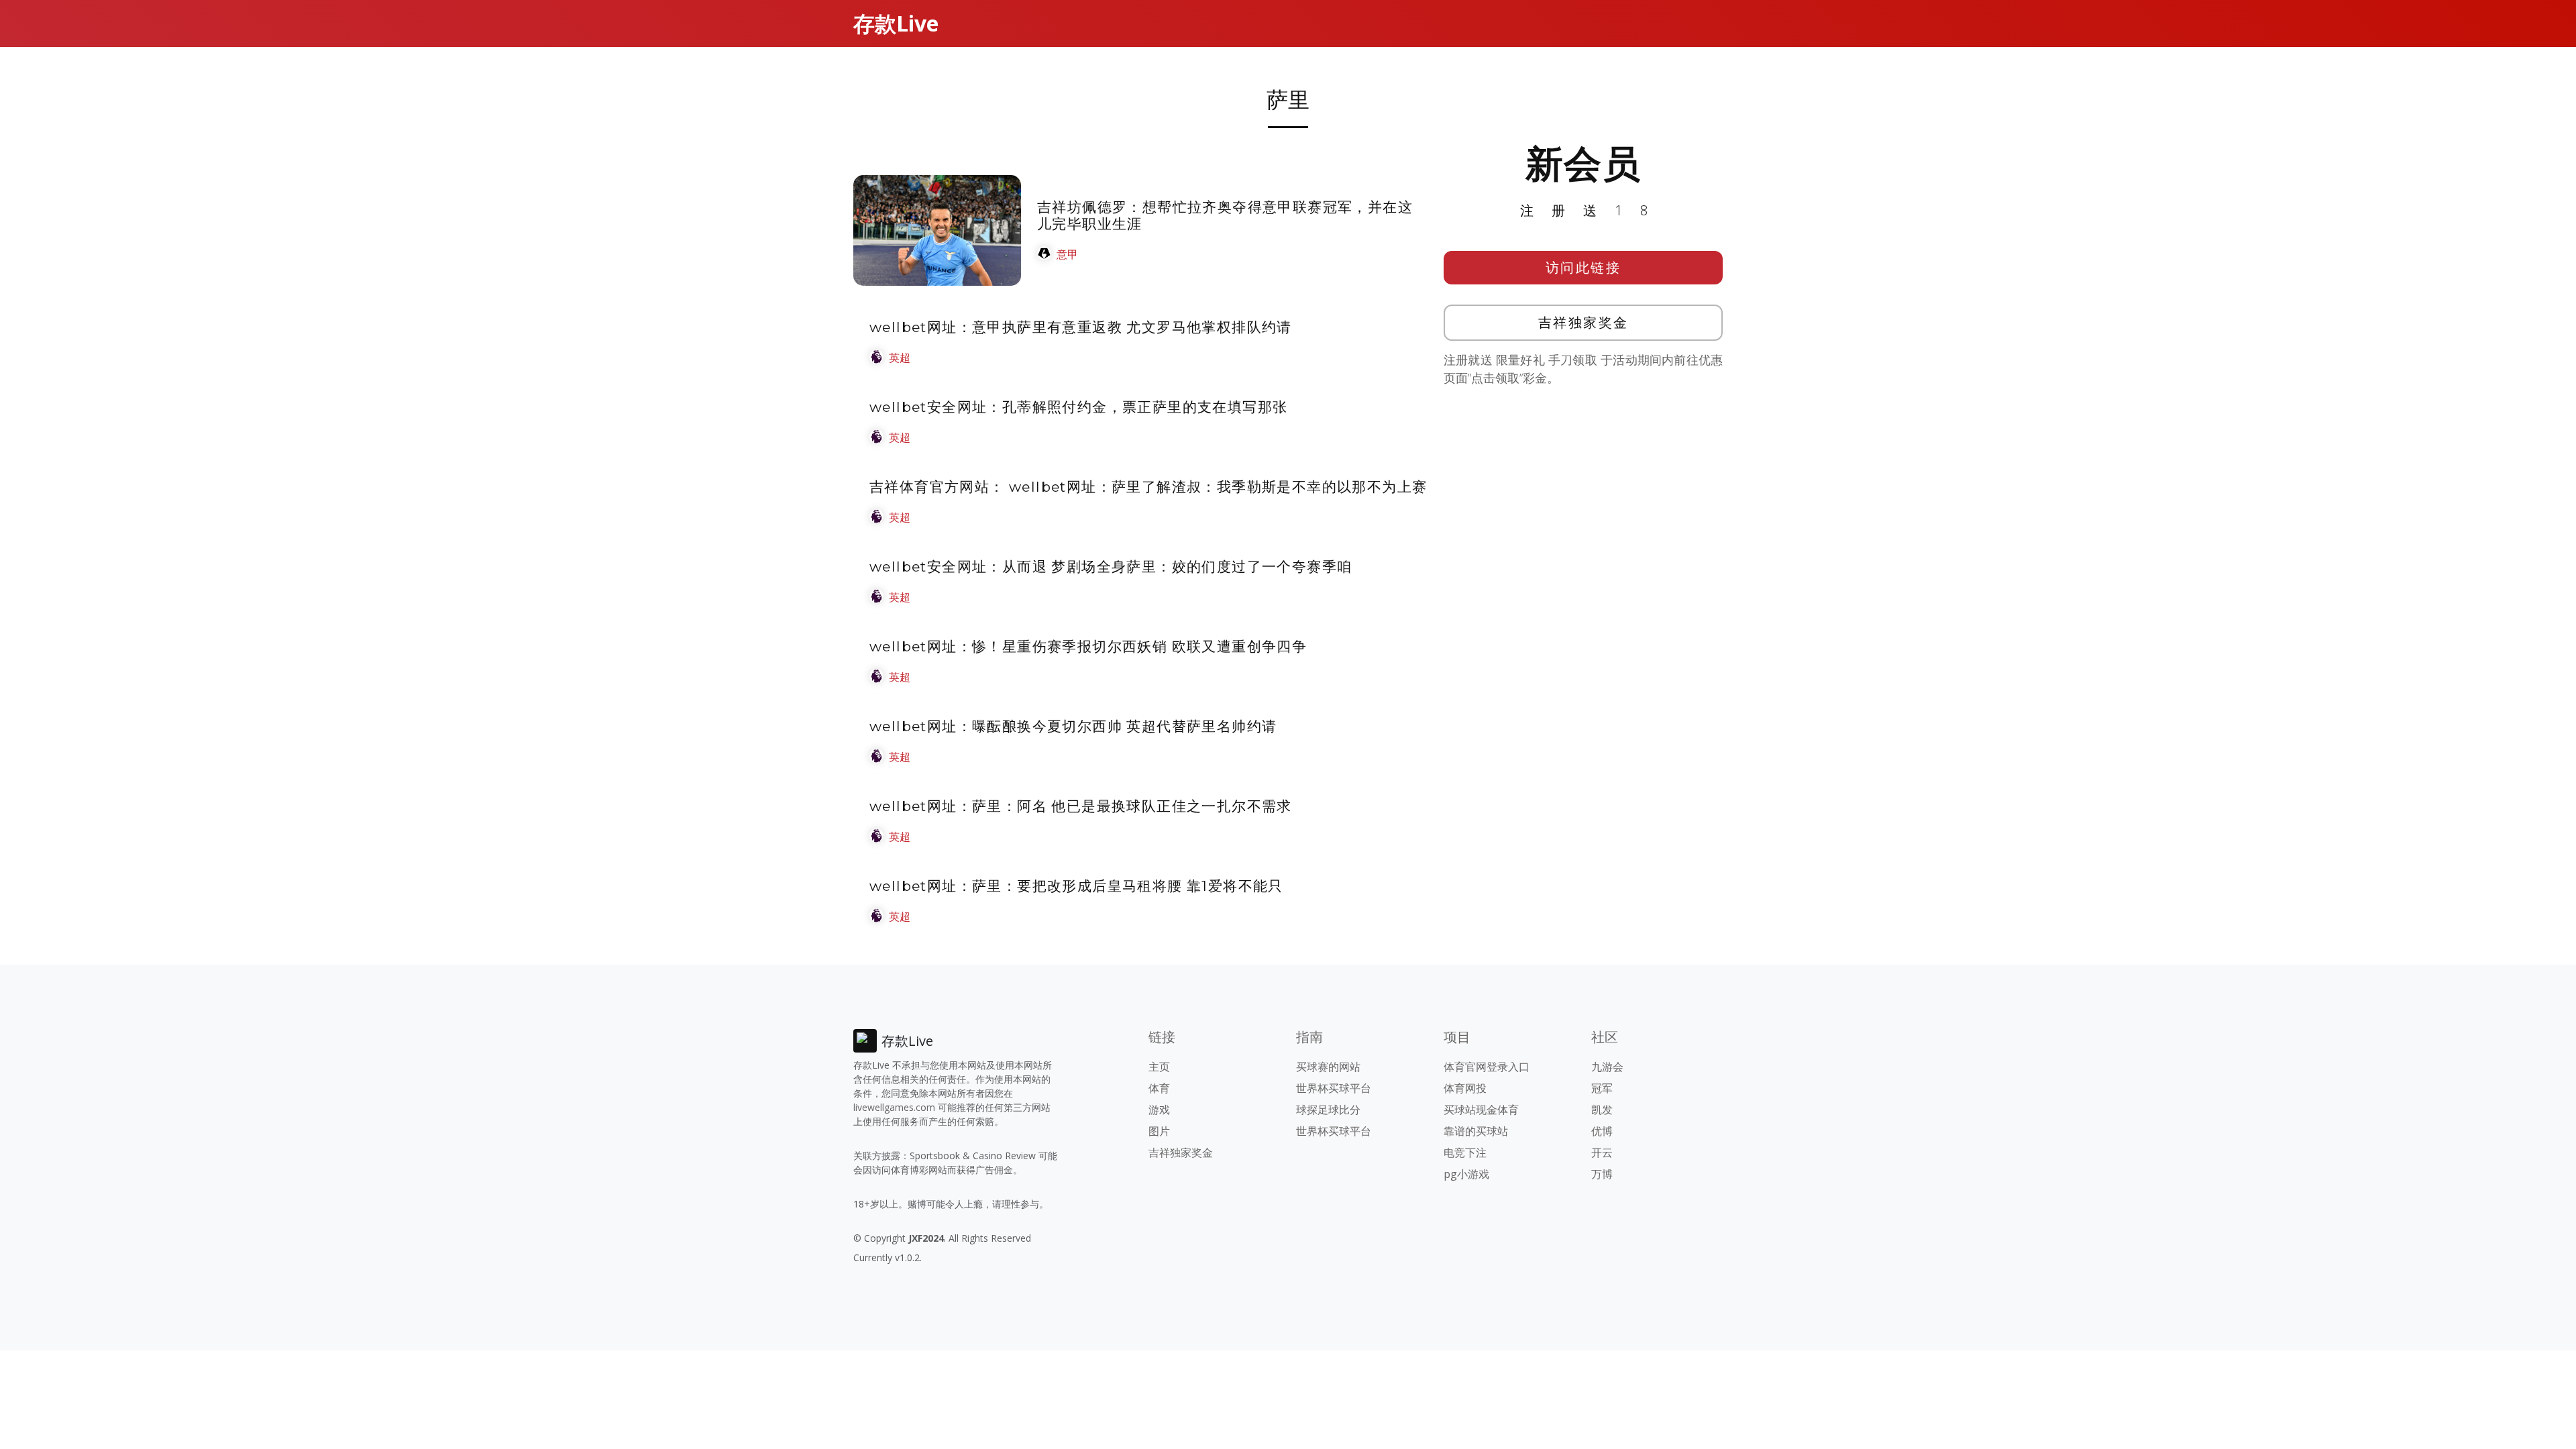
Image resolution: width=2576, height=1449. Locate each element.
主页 (1159, 1067)
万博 (1602, 1174)
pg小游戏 (1466, 1174)
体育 (1159, 1088)
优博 (1602, 1131)
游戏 (1159, 1110)
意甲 (1067, 254)
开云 (1602, 1152)
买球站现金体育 (1481, 1110)
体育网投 (1465, 1088)
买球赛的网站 (1328, 1067)
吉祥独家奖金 (1584, 322)
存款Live (896, 23)
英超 (900, 358)
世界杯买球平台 (1334, 1088)
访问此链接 (1584, 267)
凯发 (1602, 1110)
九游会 (1607, 1067)
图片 (1159, 1131)
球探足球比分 (1328, 1110)
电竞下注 (1465, 1152)
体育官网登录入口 (1487, 1067)
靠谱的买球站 (1476, 1131)
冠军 (1602, 1088)
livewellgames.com (894, 1107)
